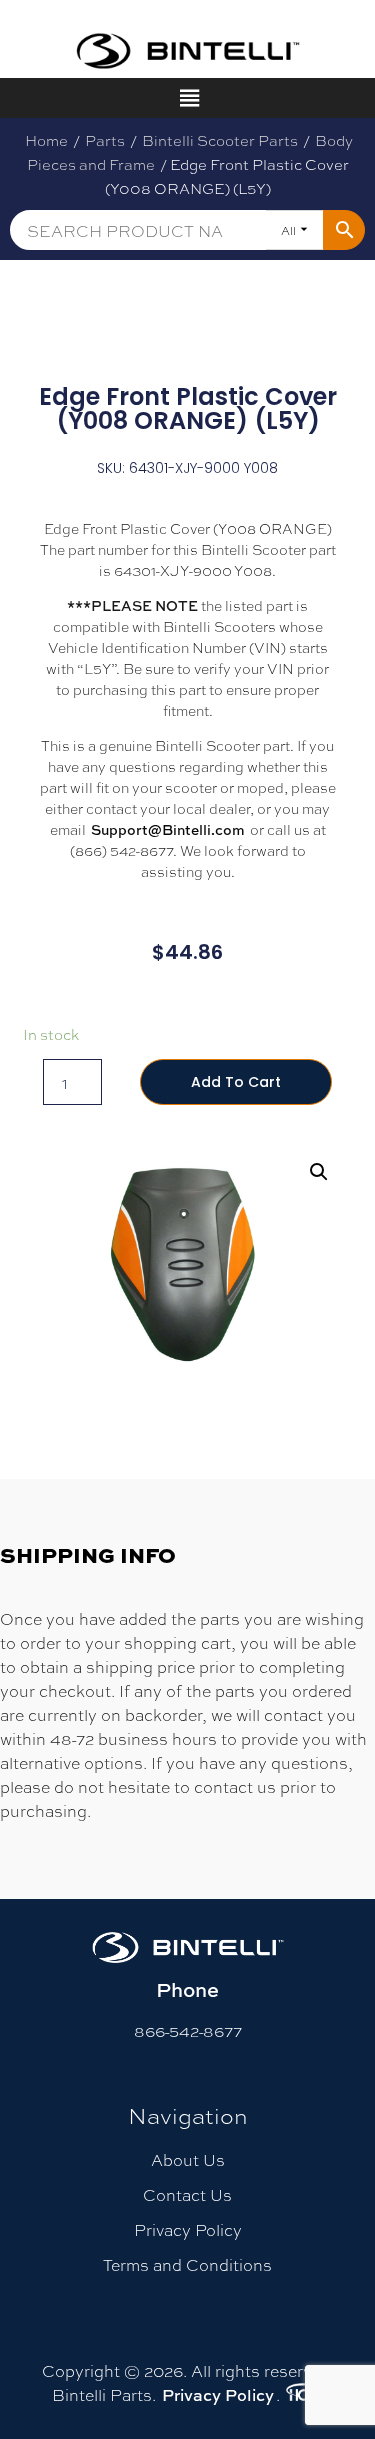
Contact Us (187, 2194)
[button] (319, 1172)
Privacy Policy (188, 2229)
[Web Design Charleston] (303, 2395)
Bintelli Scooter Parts (220, 140)
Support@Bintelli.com (168, 829)
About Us (188, 2159)
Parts (105, 140)
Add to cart (236, 1082)
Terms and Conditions (187, 2264)
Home (46, 140)
